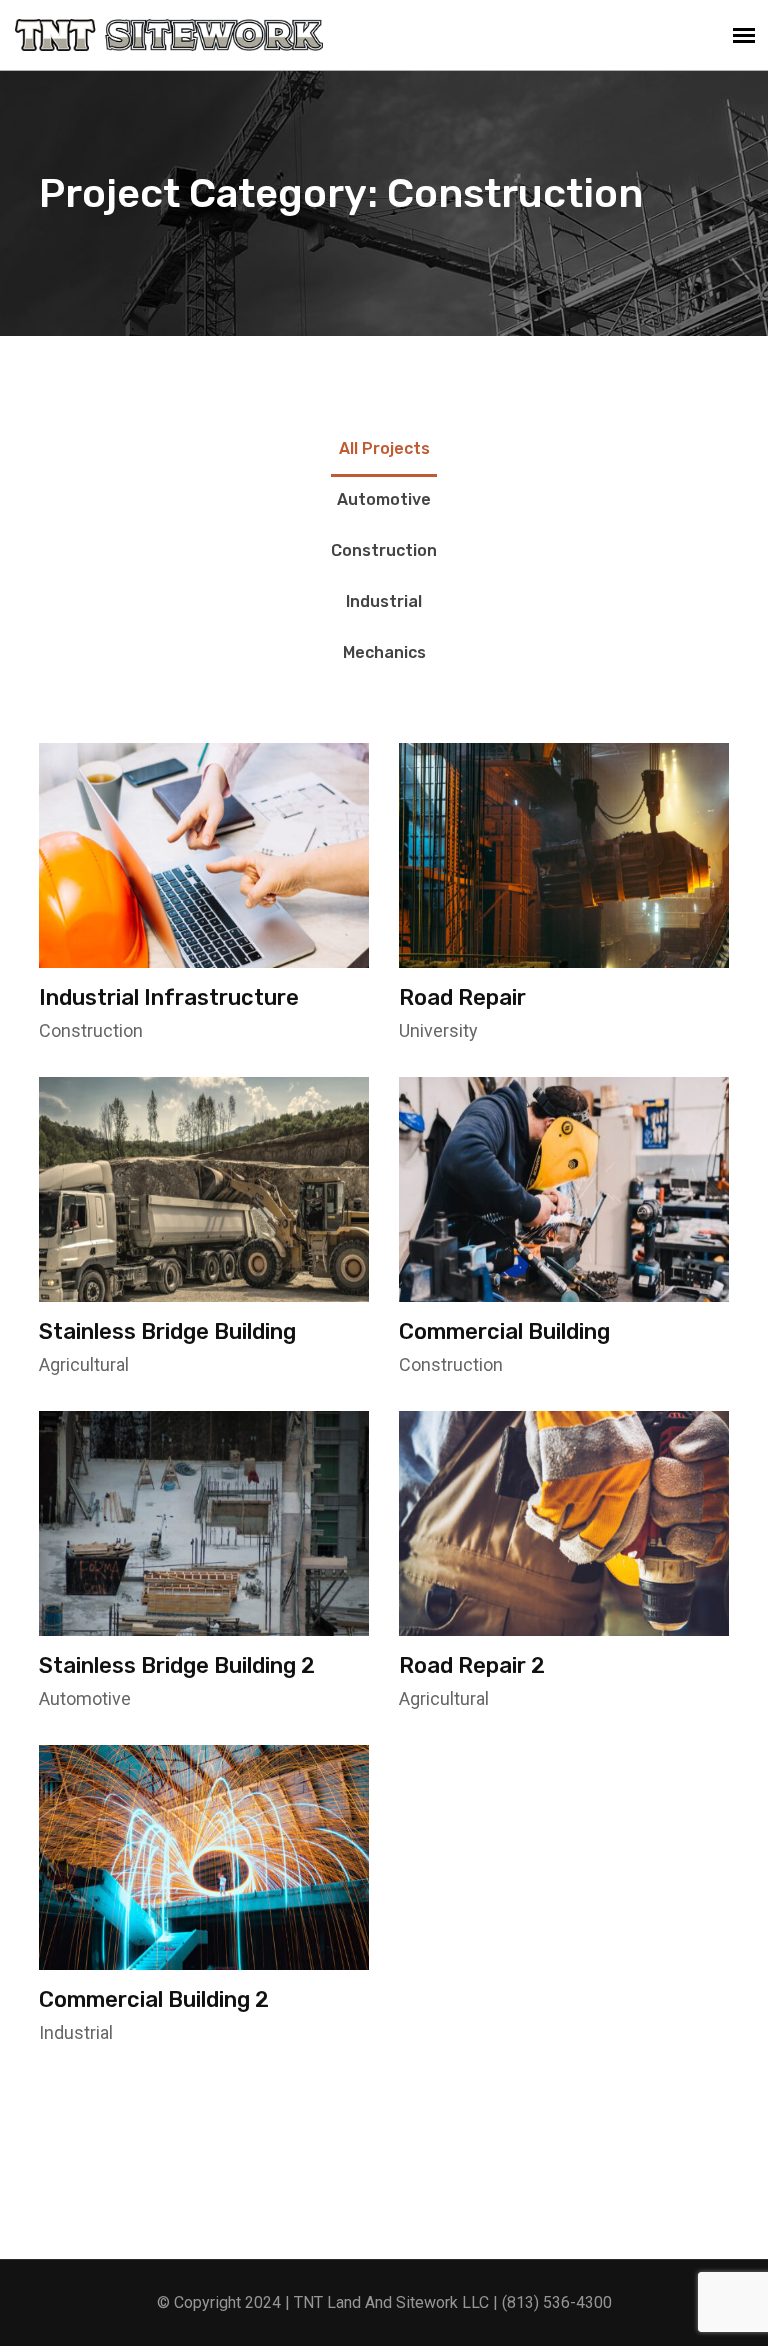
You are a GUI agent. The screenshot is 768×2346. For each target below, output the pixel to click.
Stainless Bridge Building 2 (177, 1665)
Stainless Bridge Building (167, 1331)
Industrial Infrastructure (169, 997)
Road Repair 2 (472, 1665)
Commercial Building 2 (154, 1999)
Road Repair (462, 997)
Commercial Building (504, 1331)
